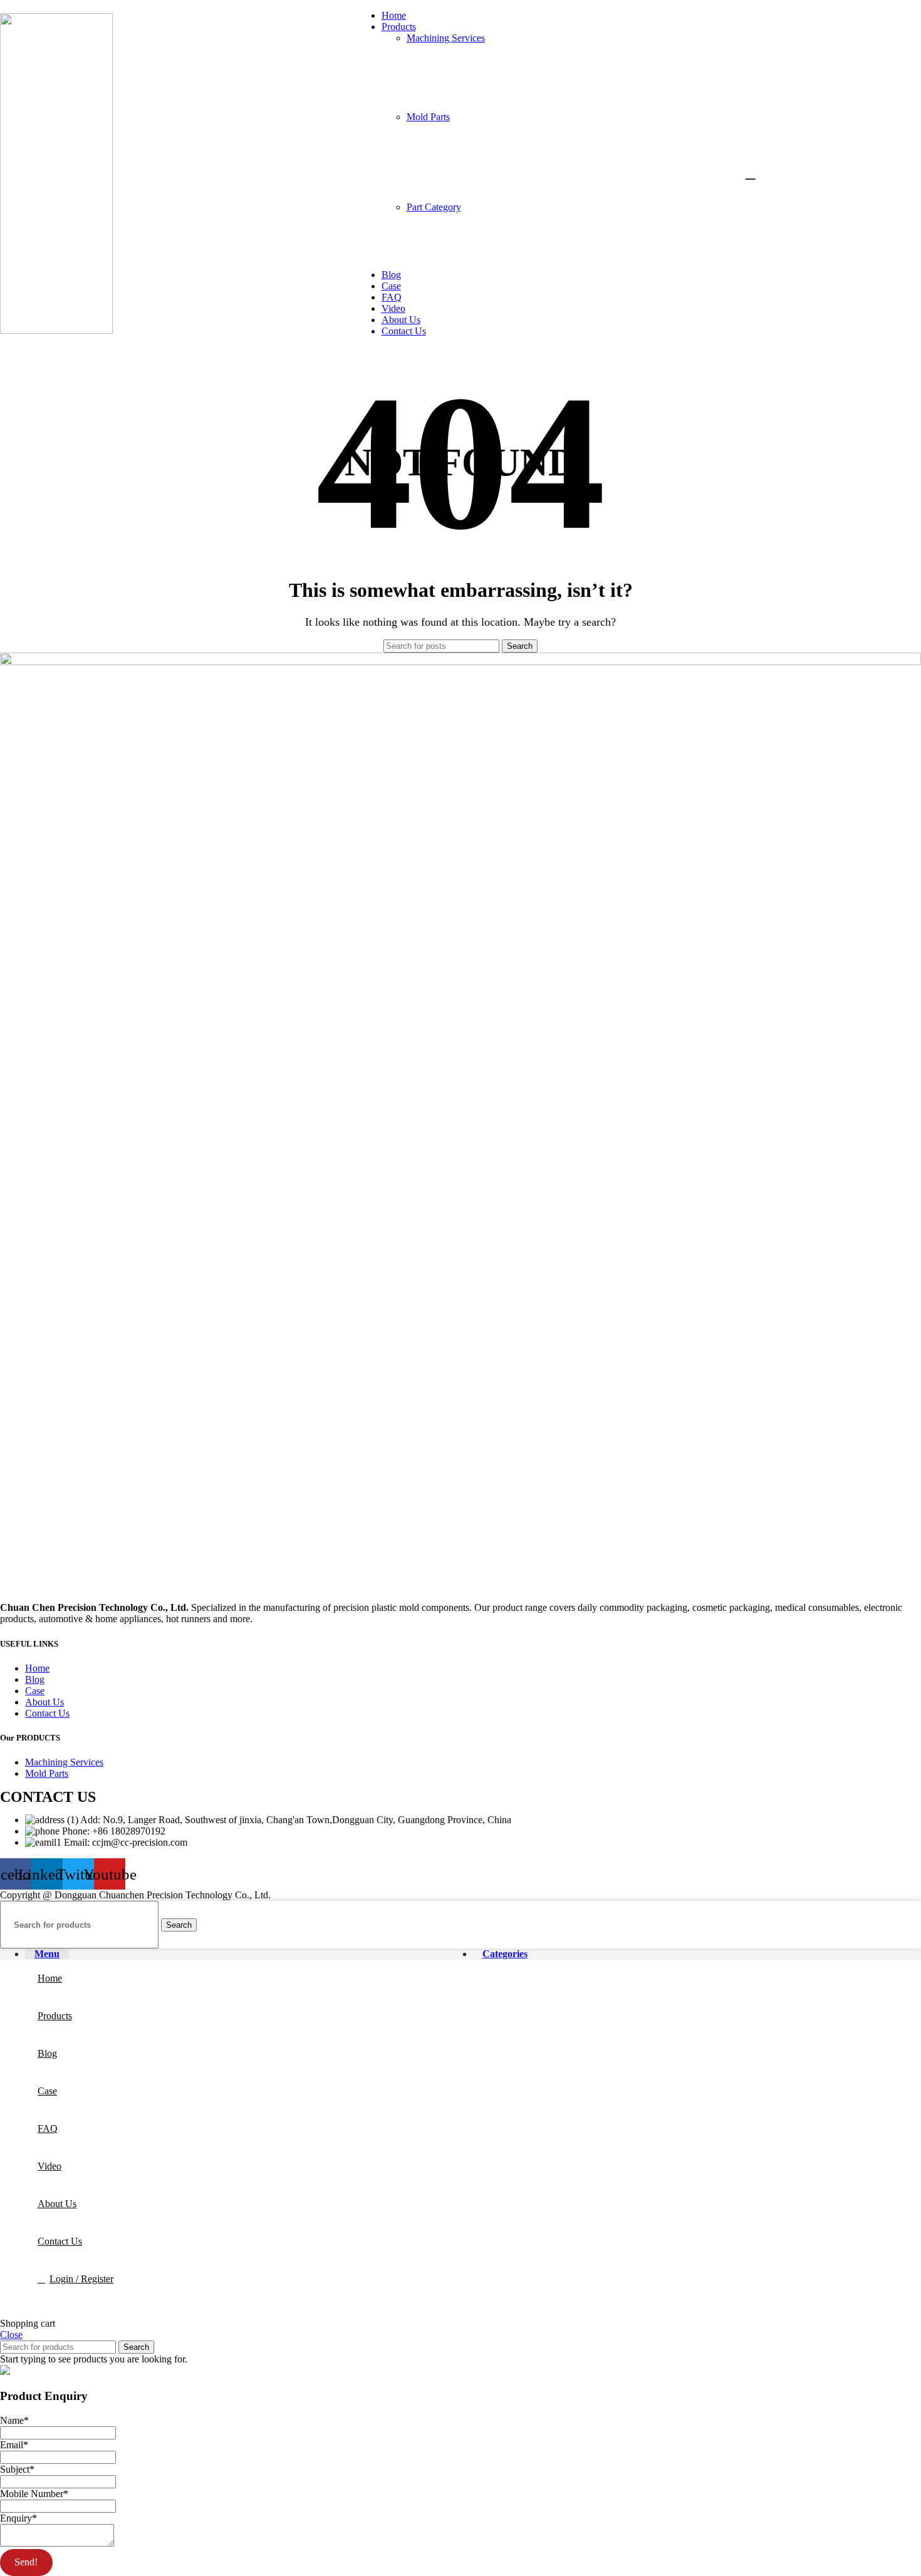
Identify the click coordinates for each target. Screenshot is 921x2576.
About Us (44, 1702)
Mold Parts (428, 117)
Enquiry (18, 2518)
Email (14, 2445)
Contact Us (47, 1713)
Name (14, 2420)
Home (37, 1668)
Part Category (434, 207)
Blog (35, 1679)
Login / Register (81, 2279)
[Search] (749, 173)
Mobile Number (34, 2494)
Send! (26, 2562)
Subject (17, 2469)
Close (11, 2335)
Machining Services (446, 38)
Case (35, 1691)
